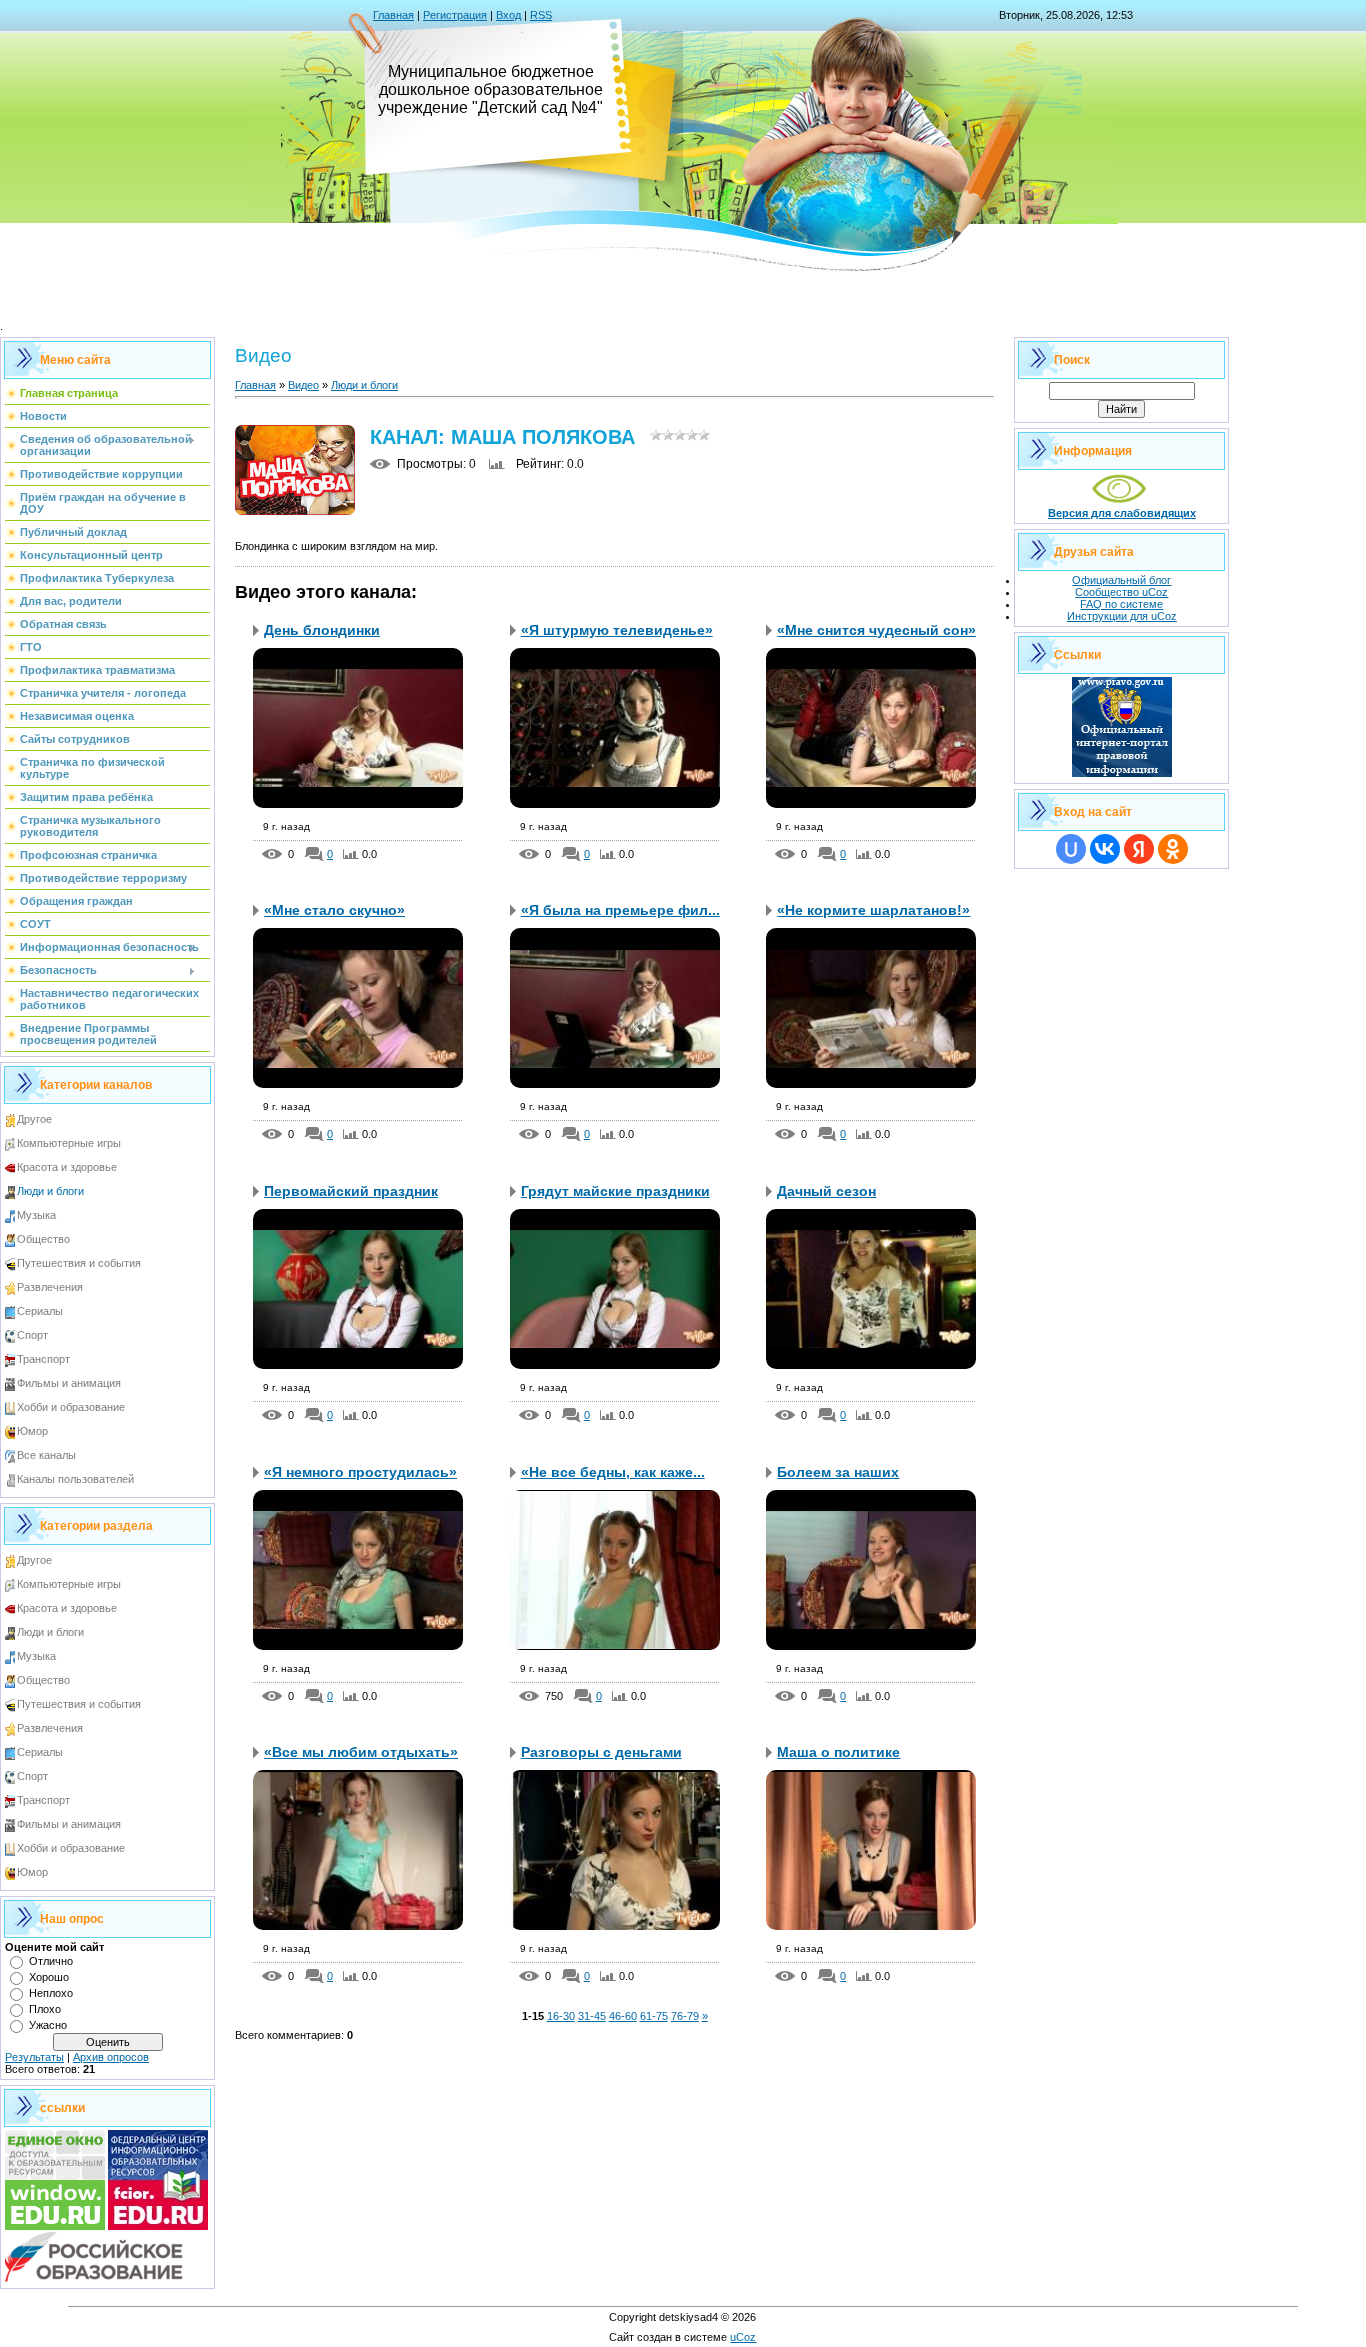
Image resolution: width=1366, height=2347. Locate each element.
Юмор (32, 1431)
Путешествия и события (79, 1263)
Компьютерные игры (69, 1143)
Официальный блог (1121, 580)
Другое (34, 1119)
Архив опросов (111, 2057)
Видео (303, 385)
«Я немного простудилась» (360, 1472)
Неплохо (51, 1993)
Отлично (51, 1961)
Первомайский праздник (351, 1191)
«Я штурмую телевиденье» (617, 630)
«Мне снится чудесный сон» (876, 630)
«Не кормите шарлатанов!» (873, 910)
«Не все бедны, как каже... (613, 1472)
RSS (541, 15)
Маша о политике (838, 1752)
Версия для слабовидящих (1122, 513)
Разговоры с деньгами (601, 1752)
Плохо (45, 2009)
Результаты (34, 2057)
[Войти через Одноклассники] (1173, 849)
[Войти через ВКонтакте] (1105, 849)
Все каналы (46, 1455)
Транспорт (43, 1359)
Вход (508, 15)
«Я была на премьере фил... (620, 910)
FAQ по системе (1121, 604)
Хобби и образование (71, 1407)
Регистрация (455, 15)
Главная (393, 15)
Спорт (32, 1335)
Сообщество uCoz (1121, 592)
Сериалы (40, 1311)
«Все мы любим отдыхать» (361, 1752)
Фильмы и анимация (69, 1383)
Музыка (36, 1215)
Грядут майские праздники (615, 1191)
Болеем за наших (838, 1472)
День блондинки (322, 630)
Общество (43, 1239)
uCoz (743, 2337)
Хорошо (49, 1977)
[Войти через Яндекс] (1139, 849)
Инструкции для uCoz (1122, 616)
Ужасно (48, 2025)
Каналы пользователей (75, 1479)
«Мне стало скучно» (334, 910)
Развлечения (50, 1287)
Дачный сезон (826, 1191)
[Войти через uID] (1071, 849)
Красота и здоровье (67, 1167)
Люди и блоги (50, 1191)
